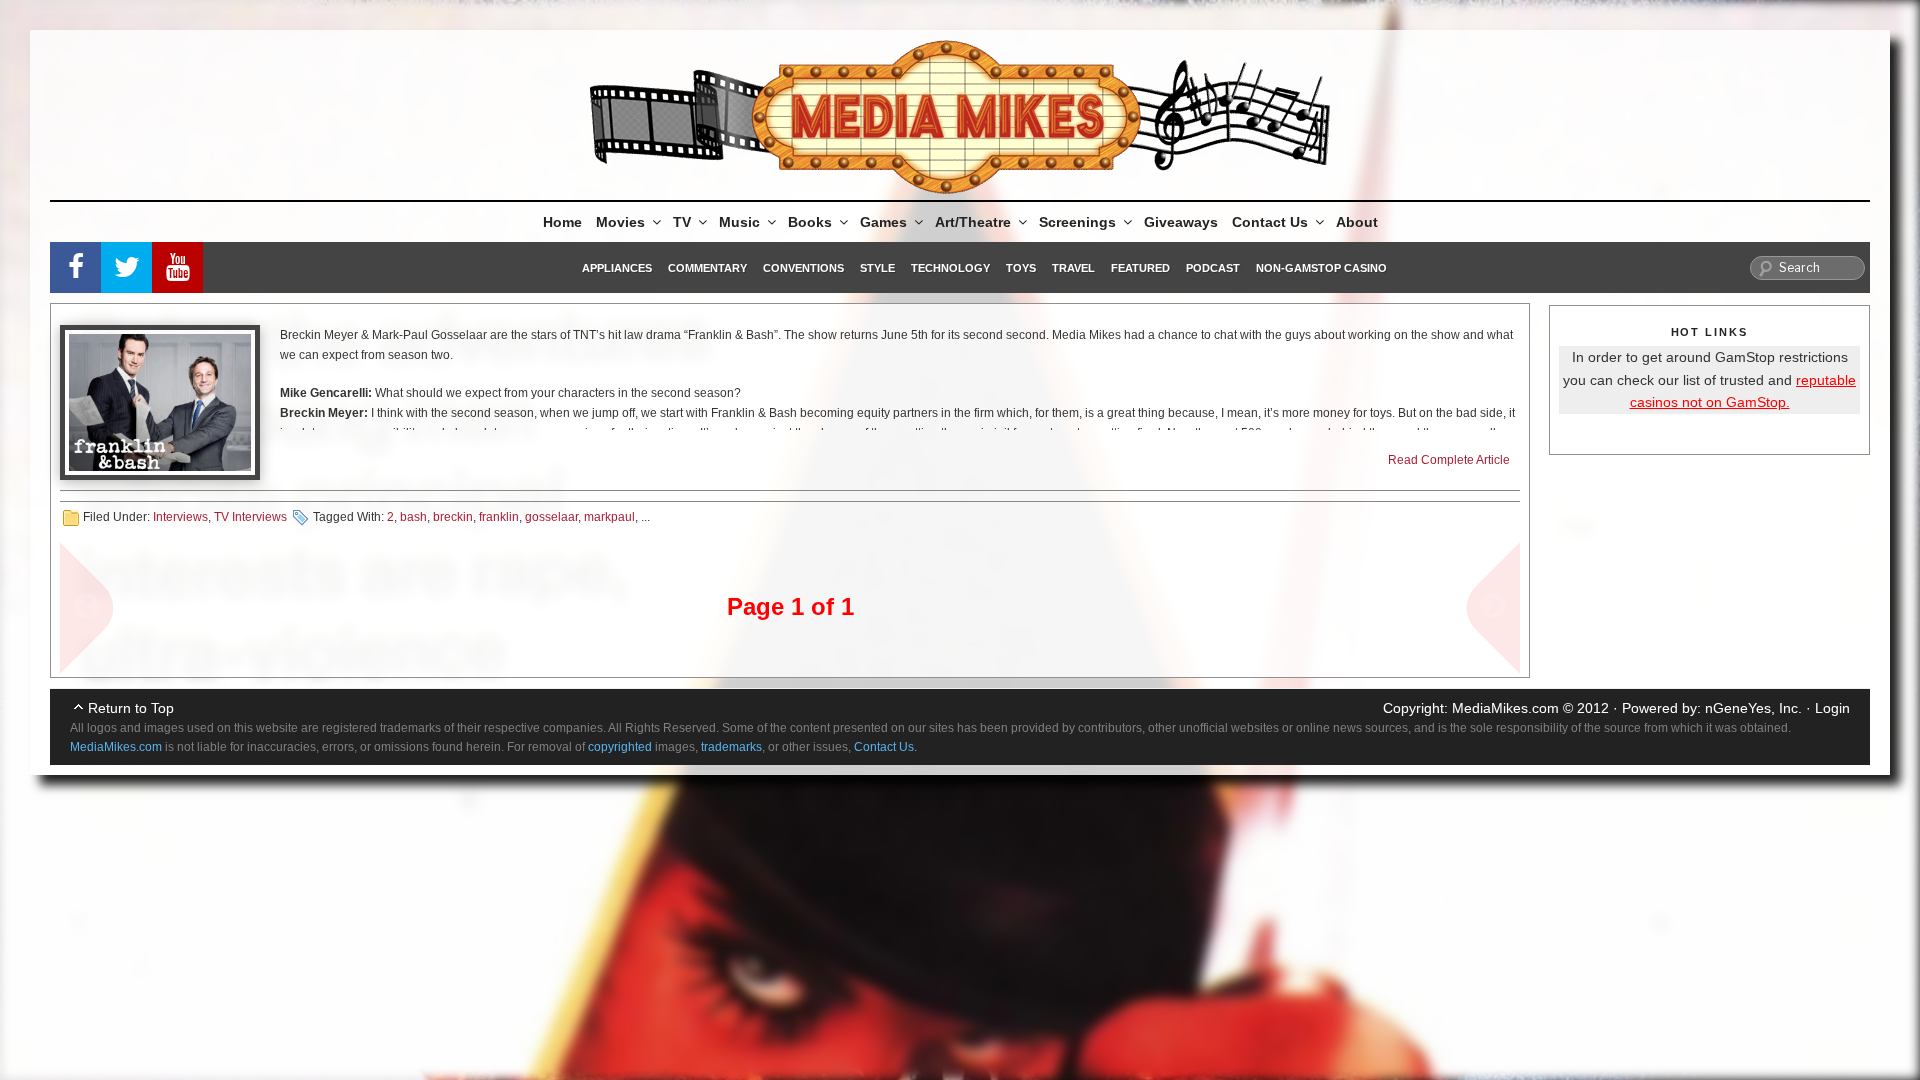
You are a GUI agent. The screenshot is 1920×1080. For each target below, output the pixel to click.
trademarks (731, 747)
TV (682, 222)
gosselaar (551, 517)
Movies (620, 222)
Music (739, 222)
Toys (1021, 268)
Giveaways (1181, 222)
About (1357, 222)
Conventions (803, 268)
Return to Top (131, 708)
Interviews (180, 517)
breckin (453, 517)
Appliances (617, 268)
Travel (1073, 268)
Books (810, 222)
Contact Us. (885, 747)
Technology (950, 268)
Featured (1140, 268)
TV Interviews (250, 517)
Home (562, 222)
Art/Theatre (973, 222)
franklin (499, 517)
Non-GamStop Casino (1321, 268)
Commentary (707, 268)
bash (413, 517)
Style (877, 268)
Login (1832, 708)
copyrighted (620, 747)
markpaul (609, 517)
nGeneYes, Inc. (1753, 708)
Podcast (1213, 268)
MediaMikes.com (1505, 708)
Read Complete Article (1449, 460)
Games (883, 222)
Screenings (1077, 222)
